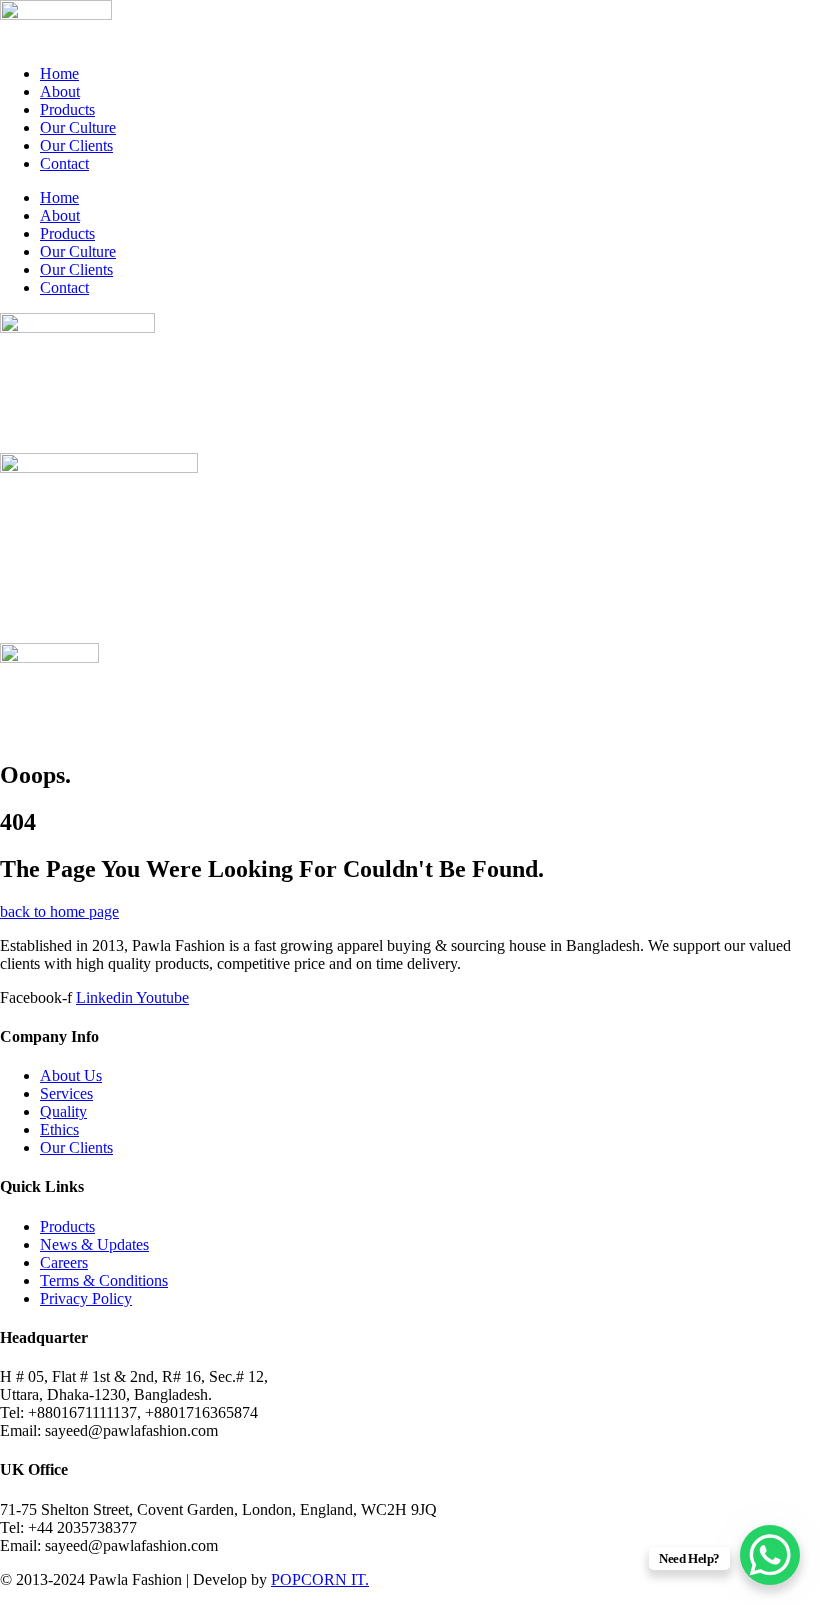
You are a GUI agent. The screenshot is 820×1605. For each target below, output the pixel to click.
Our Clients (76, 145)
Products (67, 109)
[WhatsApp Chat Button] (770, 1555)
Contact (64, 163)
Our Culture (78, 127)
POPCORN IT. (320, 1579)
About (60, 91)
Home (59, 73)
